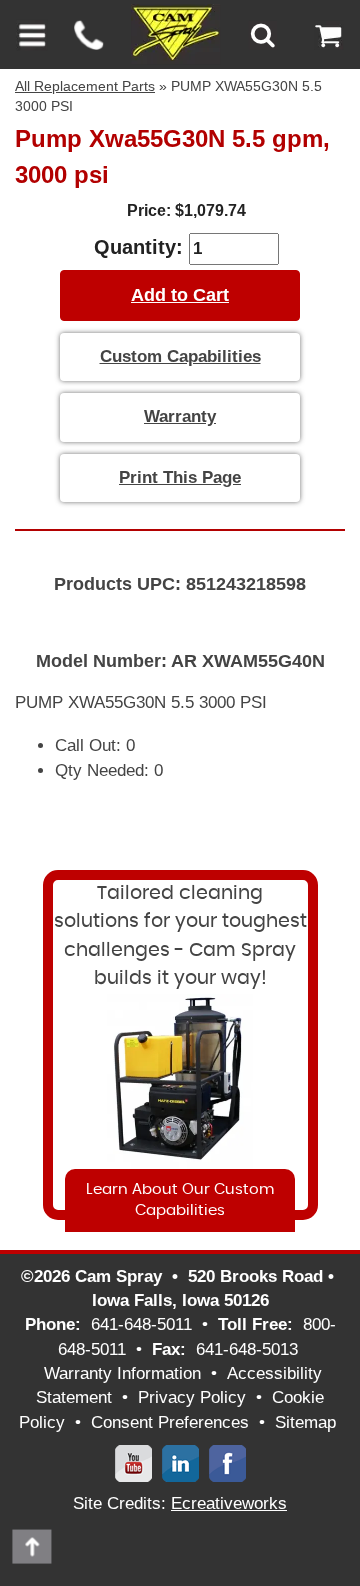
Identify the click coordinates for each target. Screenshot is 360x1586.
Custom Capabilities (180, 356)
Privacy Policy (192, 1397)
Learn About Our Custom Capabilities (180, 1200)
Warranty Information (122, 1373)
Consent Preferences (170, 1422)
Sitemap (305, 1422)
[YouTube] (133, 1462)
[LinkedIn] (180, 1462)
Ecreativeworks (229, 1503)
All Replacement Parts (85, 86)
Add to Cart (180, 295)
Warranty (180, 416)
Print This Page (180, 477)
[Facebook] (227, 1462)
